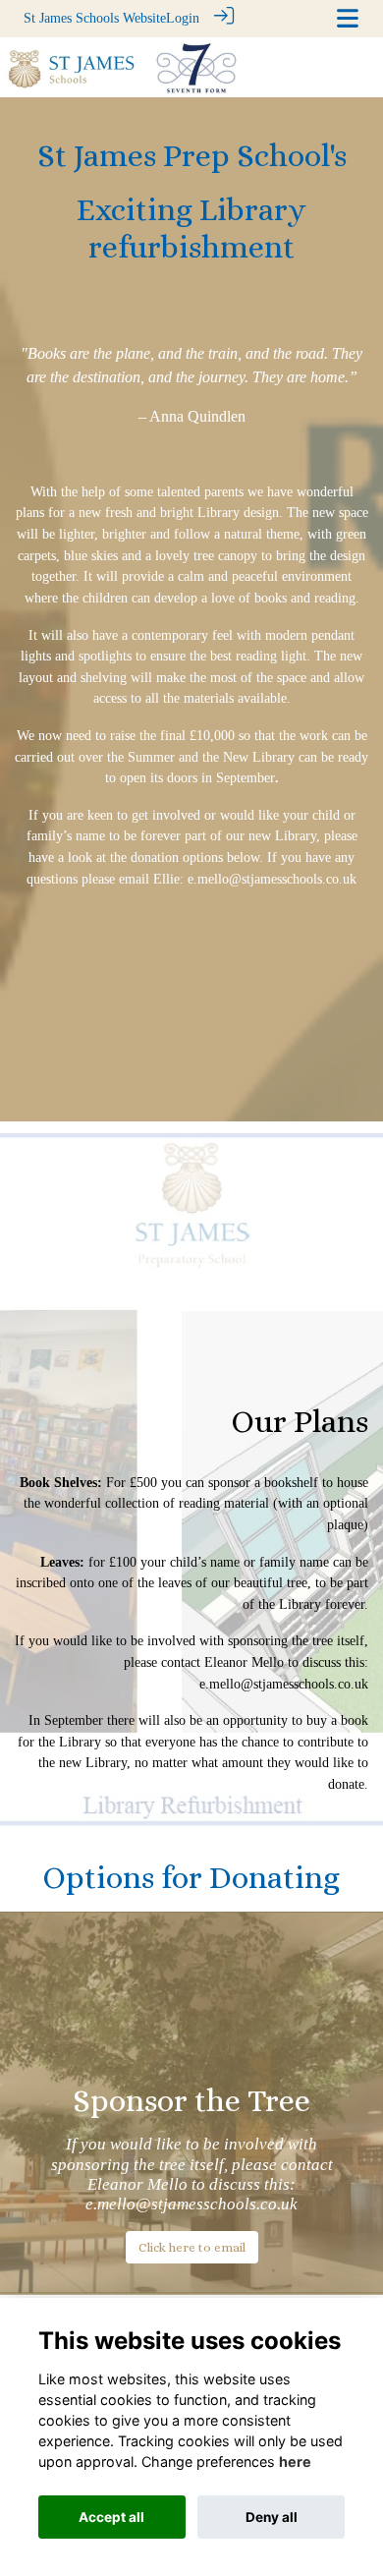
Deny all (272, 2517)
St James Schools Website (95, 18)
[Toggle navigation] (348, 18)
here (295, 2462)
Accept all (111, 2517)
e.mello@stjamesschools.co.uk (284, 1684)
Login (183, 18)
